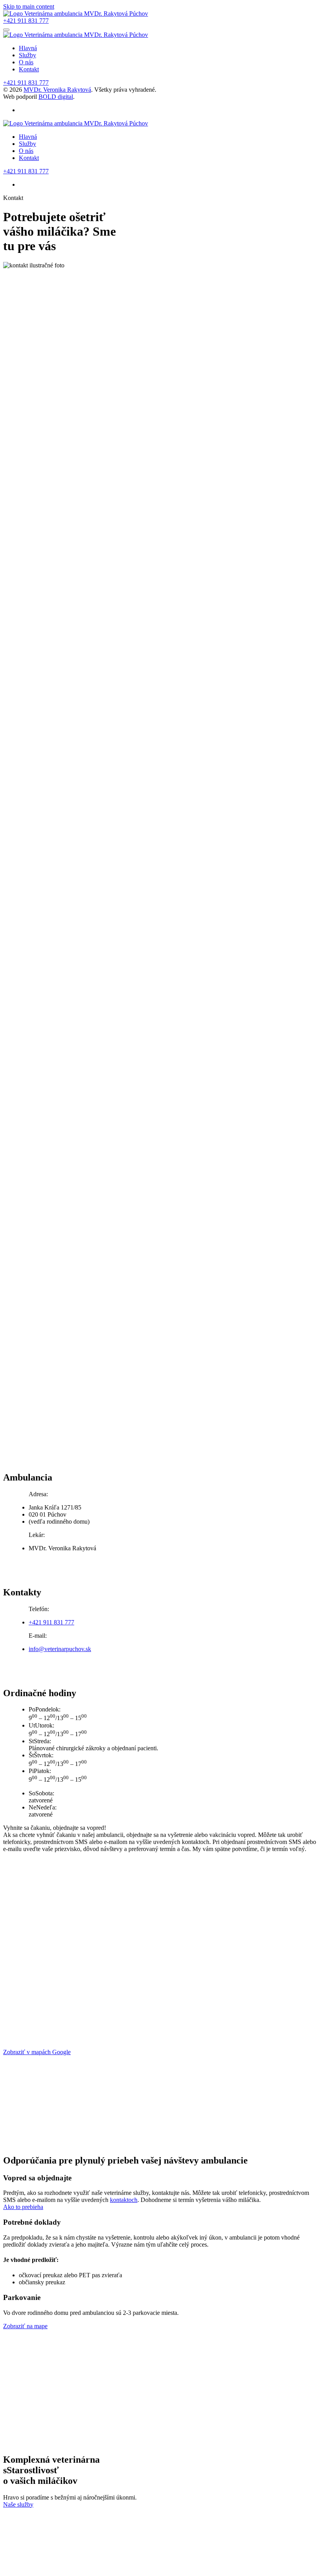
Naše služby (18, 2504)
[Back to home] (76, 14)
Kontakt (29, 69)
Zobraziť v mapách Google (37, 2052)
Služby (27, 55)
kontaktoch (124, 2200)
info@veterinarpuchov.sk (60, 1649)
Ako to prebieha (23, 2207)
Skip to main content (29, 6)
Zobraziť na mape (25, 2326)
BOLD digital (56, 97)
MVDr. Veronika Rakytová (57, 90)
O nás (26, 62)
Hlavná (28, 48)
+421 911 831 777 (26, 21)
